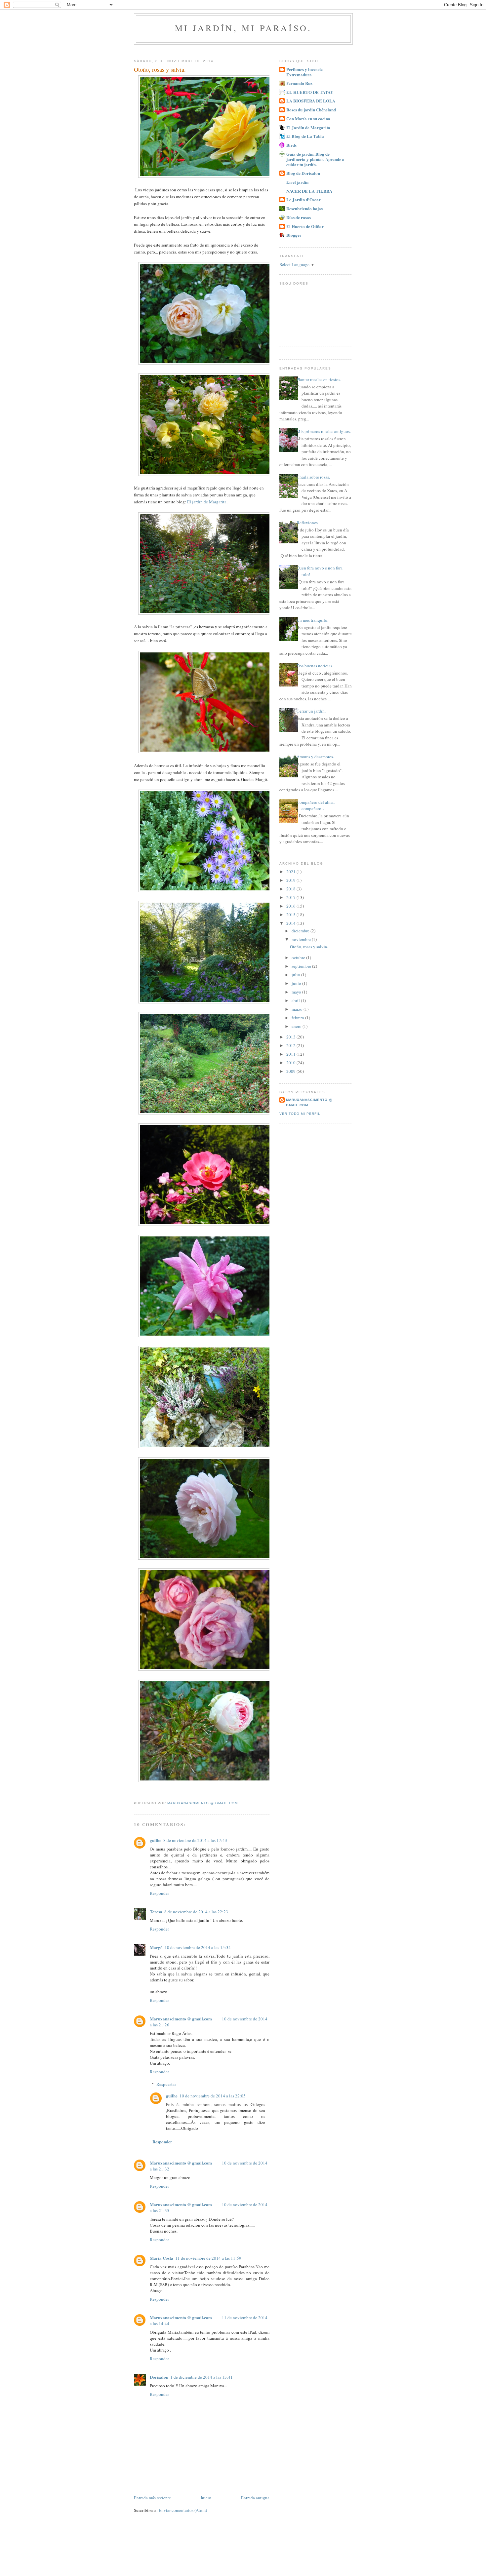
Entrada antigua (255, 2498)
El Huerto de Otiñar (305, 226)
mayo (297, 992)
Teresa (156, 1912)
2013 (291, 1037)
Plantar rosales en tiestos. (319, 379)
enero (297, 1026)
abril (296, 1000)
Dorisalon (159, 2377)
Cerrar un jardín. (311, 711)
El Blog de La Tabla (305, 136)
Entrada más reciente (152, 2498)
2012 (291, 1045)
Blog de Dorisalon (303, 173)
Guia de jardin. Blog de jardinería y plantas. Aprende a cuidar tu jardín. (315, 159)
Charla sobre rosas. (313, 477)
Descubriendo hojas (304, 208)
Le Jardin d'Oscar (304, 199)
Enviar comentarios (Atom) (183, 2510)
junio (297, 983)
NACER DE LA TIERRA (309, 191)
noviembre (302, 939)
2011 (291, 1054)
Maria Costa (162, 2258)
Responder (159, 1893)
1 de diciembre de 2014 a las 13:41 (202, 2377)
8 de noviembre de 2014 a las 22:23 (196, 1912)
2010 (291, 1063)
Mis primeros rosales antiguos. (324, 431)
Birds (291, 145)
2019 (291, 880)
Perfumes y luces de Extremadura (304, 72)
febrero (298, 1018)
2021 (291, 872)
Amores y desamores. (315, 757)
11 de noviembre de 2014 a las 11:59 (208, 2258)
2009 (291, 1071)
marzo (298, 1009)
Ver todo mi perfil (300, 1114)
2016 (291, 906)
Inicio (206, 2498)
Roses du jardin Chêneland (311, 110)
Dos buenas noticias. (315, 666)
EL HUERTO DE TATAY (310, 92)
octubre (299, 957)
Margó (156, 1947)
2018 (291, 889)
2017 (291, 897)
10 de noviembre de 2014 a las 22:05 (213, 2096)
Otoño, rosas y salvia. (309, 947)
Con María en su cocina (308, 118)
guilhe (156, 1840)
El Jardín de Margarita (308, 127)
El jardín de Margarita (207, 502)
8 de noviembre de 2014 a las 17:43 (195, 1840)
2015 (291, 915)
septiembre (302, 966)
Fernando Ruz (299, 83)
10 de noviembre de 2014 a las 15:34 (198, 1947)
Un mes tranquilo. (312, 620)
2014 (291, 923)
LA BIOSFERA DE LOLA (311, 101)
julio (296, 975)
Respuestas (166, 2084)
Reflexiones (307, 523)
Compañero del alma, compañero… (316, 805)
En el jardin (297, 182)
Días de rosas (299, 217)
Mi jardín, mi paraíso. (243, 28)
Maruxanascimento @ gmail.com (181, 2019)
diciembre (301, 931)
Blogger (294, 235)
